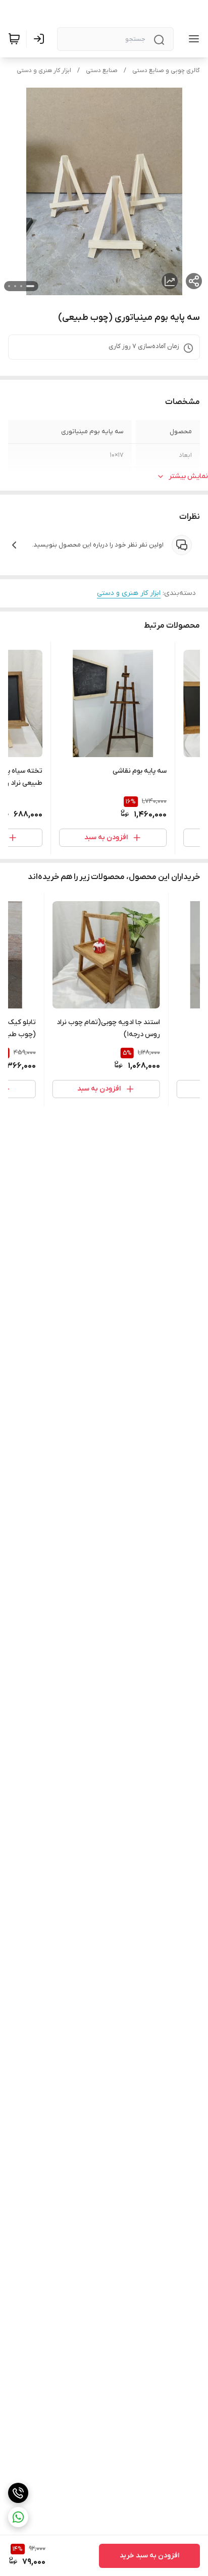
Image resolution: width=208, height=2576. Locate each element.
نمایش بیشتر (188, 476)
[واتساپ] (18, 2517)
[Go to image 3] (15, 286)
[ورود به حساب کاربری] (41, 39)
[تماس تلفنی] (18, 2493)
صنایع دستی (102, 71)
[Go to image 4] (9, 286)
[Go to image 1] (30, 286)
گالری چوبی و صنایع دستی (166, 71)
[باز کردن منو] (192, 39)
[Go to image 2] (21, 286)
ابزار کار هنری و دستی (44, 71)
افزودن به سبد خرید (149, 2556)
